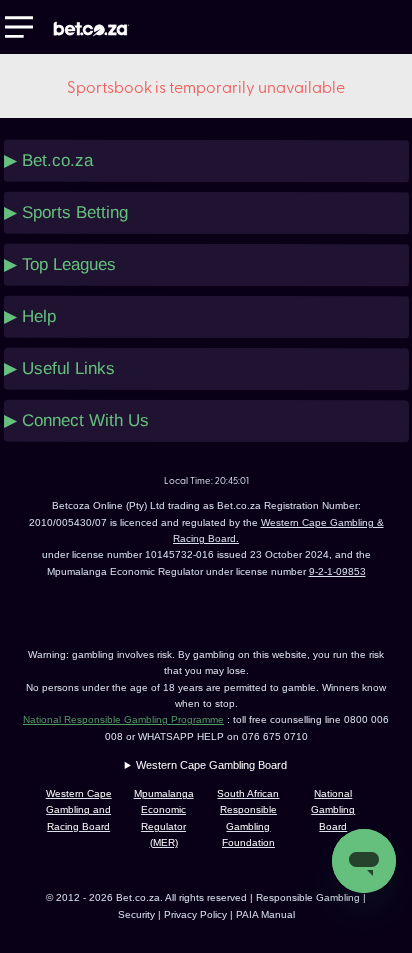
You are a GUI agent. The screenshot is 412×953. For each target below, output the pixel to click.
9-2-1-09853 (337, 571)
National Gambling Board (333, 810)
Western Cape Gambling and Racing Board (79, 810)
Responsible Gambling (308, 897)
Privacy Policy (197, 914)
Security (136, 914)
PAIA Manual (265, 914)
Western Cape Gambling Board (211, 765)
